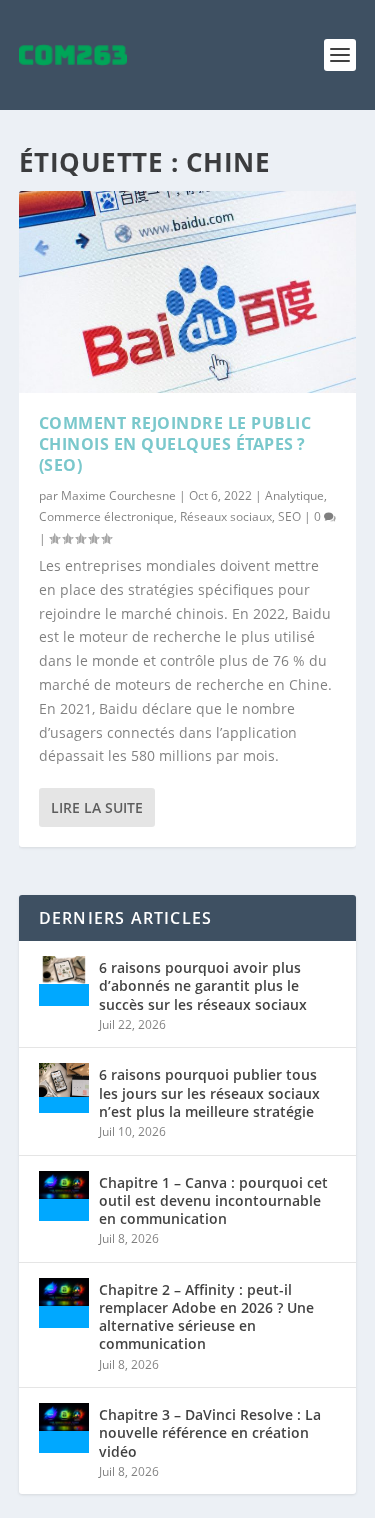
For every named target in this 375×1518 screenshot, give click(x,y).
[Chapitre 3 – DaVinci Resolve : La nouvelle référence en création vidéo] (64, 1428)
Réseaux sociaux (226, 516)
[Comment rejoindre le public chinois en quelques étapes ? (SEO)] (188, 292)
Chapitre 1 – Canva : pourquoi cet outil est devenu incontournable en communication (213, 1200)
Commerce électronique (106, 516)
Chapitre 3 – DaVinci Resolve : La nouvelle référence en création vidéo (210, 1432)
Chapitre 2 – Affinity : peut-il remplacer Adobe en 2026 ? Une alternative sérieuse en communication (206, 1317)
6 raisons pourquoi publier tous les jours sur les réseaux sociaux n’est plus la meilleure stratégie (209, 1092)
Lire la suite (97, 807)
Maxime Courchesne (118, 495)
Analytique (294, 495)
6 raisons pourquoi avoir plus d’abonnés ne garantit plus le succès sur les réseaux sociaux (203, 985)
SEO (289, 516)
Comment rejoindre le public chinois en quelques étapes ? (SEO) (175, 444)
